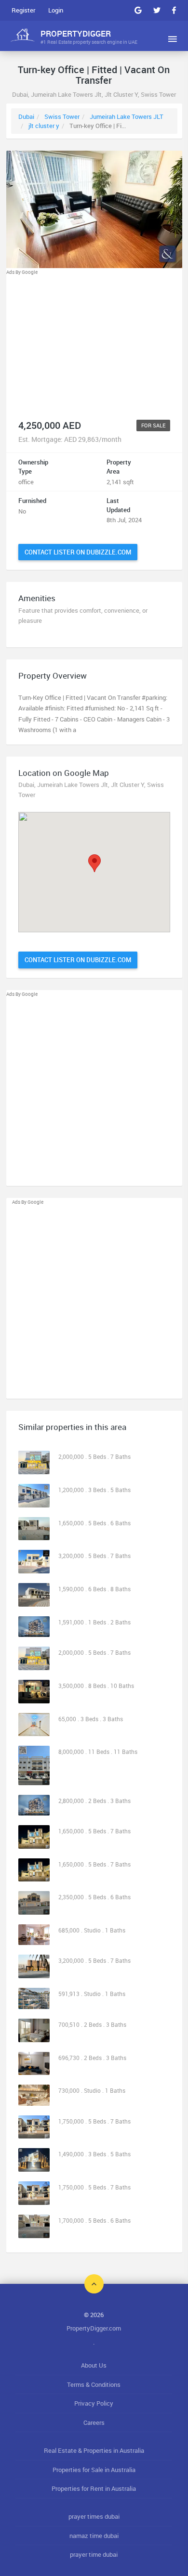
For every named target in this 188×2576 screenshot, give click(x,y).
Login (56, 10)
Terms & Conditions (94, 2384)
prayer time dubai (94, 2554)
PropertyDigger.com (94, 2328)
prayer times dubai (94, 2516)
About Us (94, 2365)
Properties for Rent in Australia (94, 2488)
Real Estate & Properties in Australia (94, 2450)
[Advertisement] (94, 344)
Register (23, 10)
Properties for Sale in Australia (94, 2470)
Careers (94, 2422)
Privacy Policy (94, 2403)
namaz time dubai (94, 2536)
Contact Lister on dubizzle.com (78, 552)
